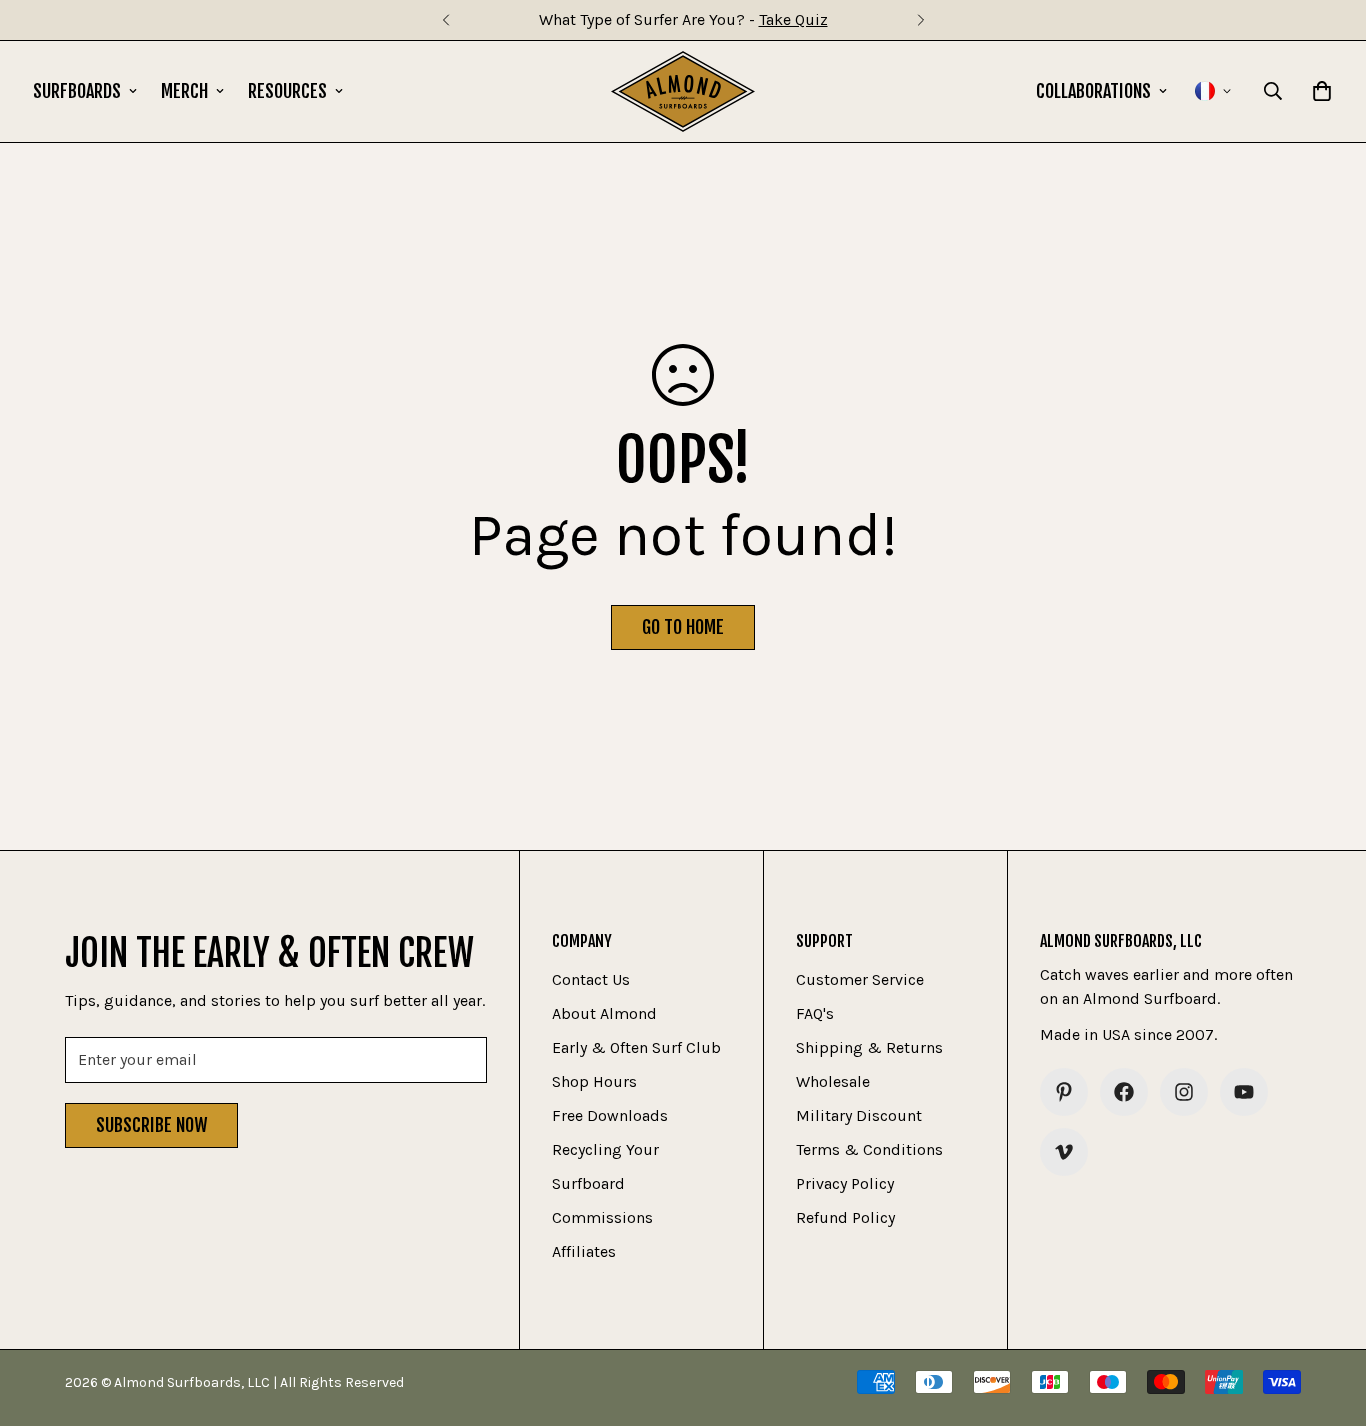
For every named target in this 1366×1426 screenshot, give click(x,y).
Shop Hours (594, 1081)
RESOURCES (287, 91)
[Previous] (445, 20)
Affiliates (584, 1251)
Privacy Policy (845, 1183)
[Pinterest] (1064, 1092)
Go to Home (683, 627)
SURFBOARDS (77, 91)
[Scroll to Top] (1327, 1317)
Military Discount (859, 1115)
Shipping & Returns (869, 1047)
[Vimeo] (1064, 1152)
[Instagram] (1184, 1092)
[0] (1322, 91)
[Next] (920, 20)
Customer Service (860, 979)
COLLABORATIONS (1093, 91)
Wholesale (833, 1081)
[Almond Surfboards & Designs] (683, 91)
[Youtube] (1244, 1092)
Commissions (602, 1217)
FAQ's (815, 1013)
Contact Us (591, 979)
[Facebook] (1124, 1092)
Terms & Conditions (869, 1149)
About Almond (604, 1013)
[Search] (1273, 91)
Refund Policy (845, 1217)
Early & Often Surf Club (636, 1047)
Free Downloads (610, 1115)
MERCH (184, 91)
